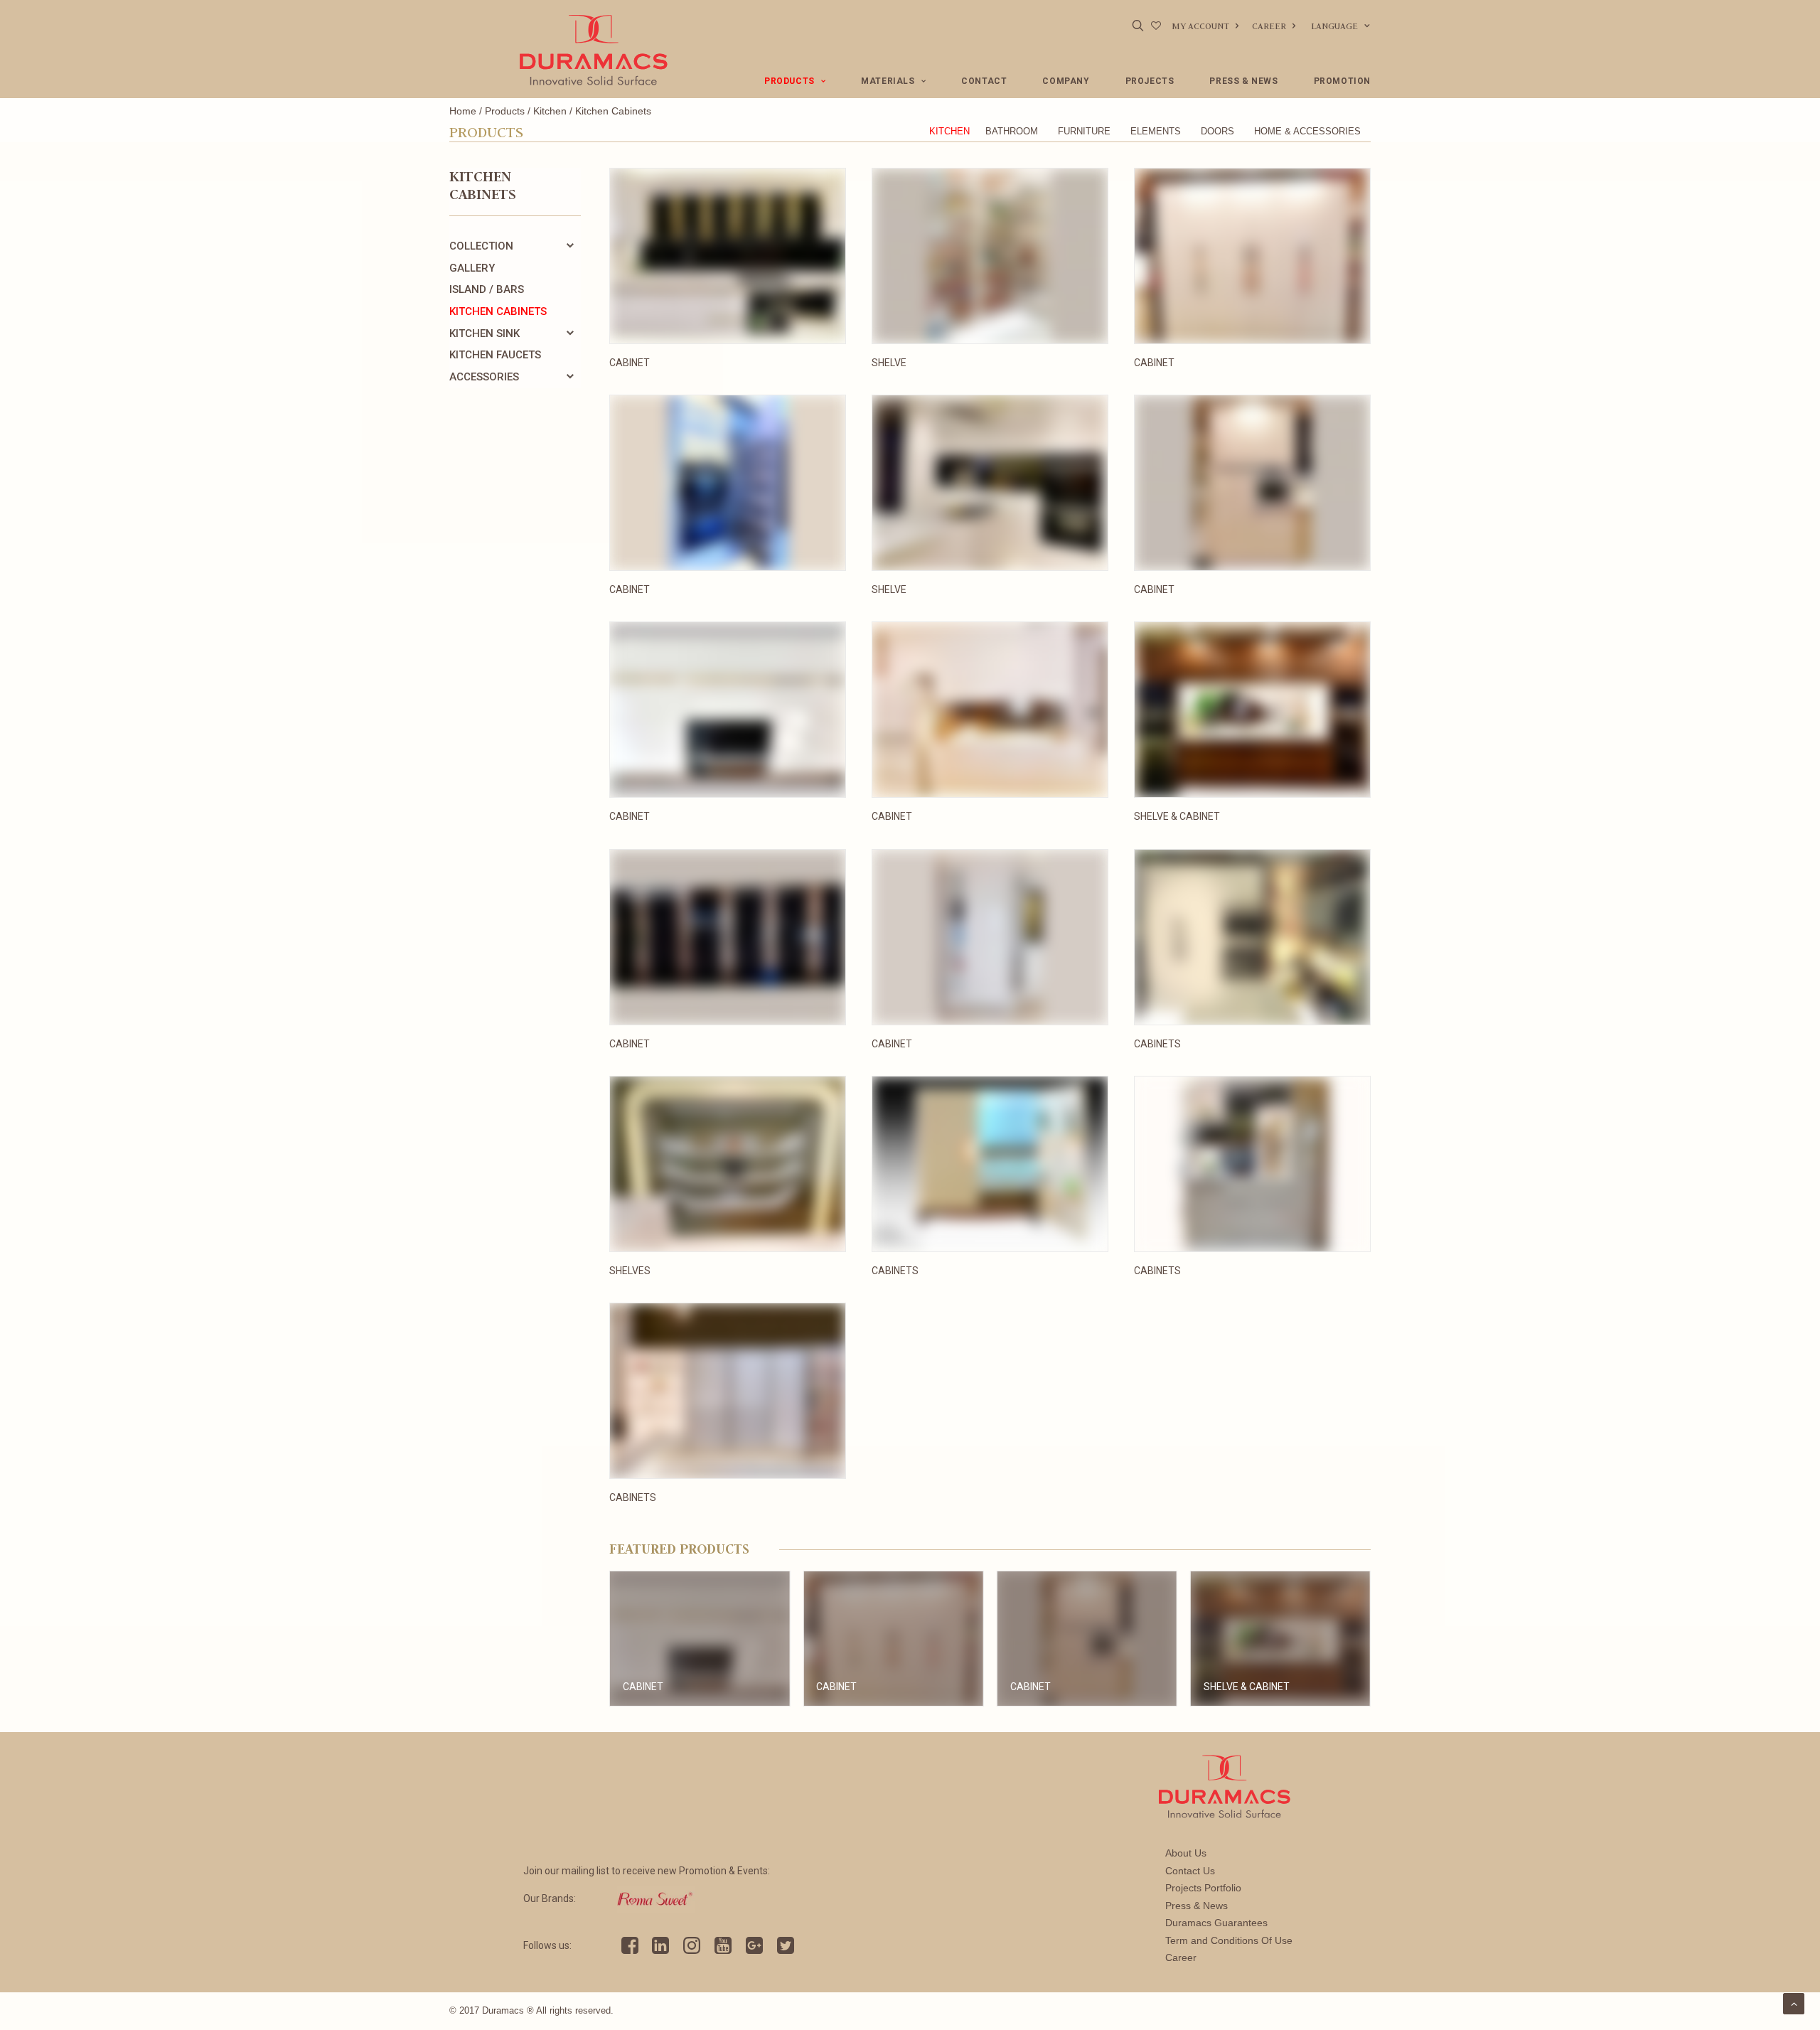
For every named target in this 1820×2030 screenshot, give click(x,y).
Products (789, 81)
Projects (1150, 81)
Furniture (1084, 131)
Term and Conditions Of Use (1229, 1940)
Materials (888, 81)
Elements (1156, 131)
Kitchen (550, 111)
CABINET (1154, 363)
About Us (1186, 1853)
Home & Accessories (1307, 131)
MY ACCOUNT (1200, 26)
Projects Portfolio (1203, 1888)
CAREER (1269, 26)
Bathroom (1012, 131)
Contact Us (1190, 1871)
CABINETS (1157, 1044)
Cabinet (630, 363)
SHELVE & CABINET (1177, 816)
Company (1066, 81)
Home (463, 111)
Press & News (1243, 81)
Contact (984, 81)
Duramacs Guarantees (1216, 1923)
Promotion (1342, 81)
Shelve (889, 363)
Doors (1217, 131)
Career (1181, 1957)
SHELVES (630, 1271)
